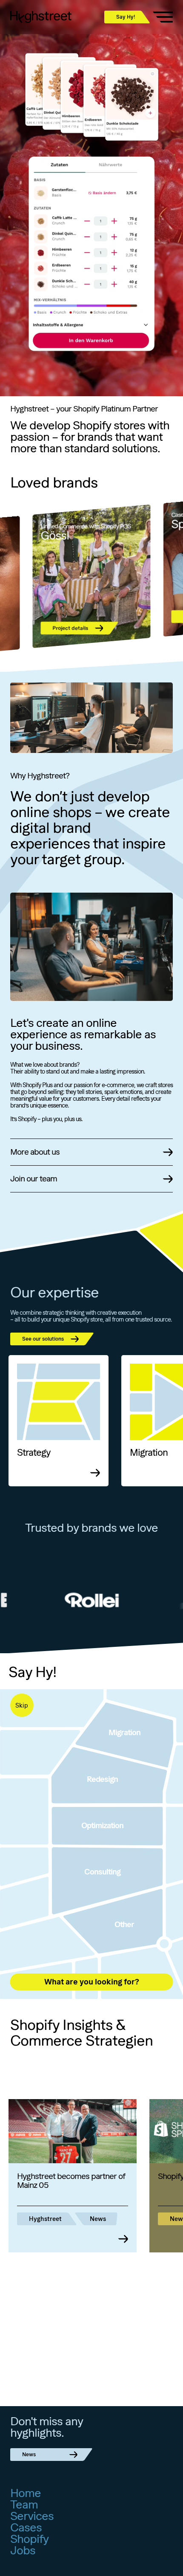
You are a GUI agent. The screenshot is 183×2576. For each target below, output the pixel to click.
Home (26, 2493)
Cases (26, 2527)
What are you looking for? (92, 1982)
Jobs (23, 2550)
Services (32, 2516)
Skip (22, 1705)
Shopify (29, 2539)
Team (24, 2504)
